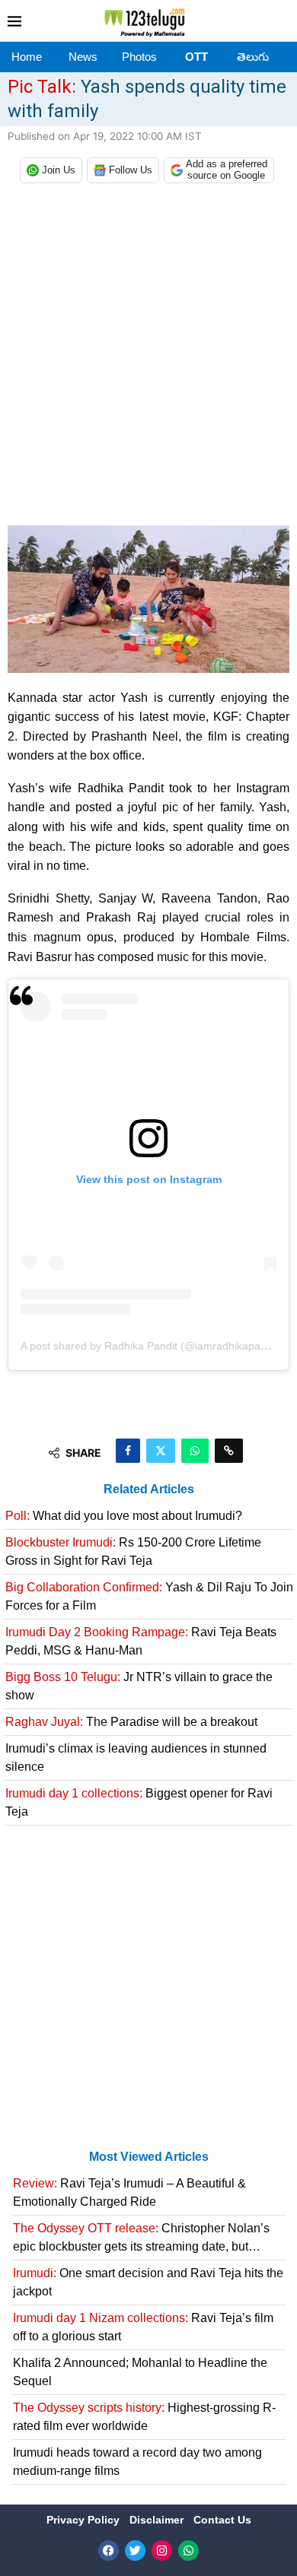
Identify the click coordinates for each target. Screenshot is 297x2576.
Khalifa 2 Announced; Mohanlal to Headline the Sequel (140, 2372)
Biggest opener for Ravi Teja (139, 1802)
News (83, 57)
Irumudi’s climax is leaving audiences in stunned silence (136, 1758)
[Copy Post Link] (229, 1451)
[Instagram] (162, 2551)
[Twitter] (135, 2551)
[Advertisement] (148, 358)
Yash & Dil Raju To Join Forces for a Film (149, 1596)
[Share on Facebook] (128, 1451)
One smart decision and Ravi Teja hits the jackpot (148, 2282)
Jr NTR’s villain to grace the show (139, 1686)
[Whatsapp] (188, 2551)
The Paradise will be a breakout (131, 1722)
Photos (139, 57)
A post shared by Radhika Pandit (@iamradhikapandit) (151, 1346)
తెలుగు (253, 57)
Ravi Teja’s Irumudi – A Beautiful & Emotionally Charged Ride (129, 2192)
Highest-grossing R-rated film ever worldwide (144, 2417)
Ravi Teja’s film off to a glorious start (143, 2327)
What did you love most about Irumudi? (124, 1516)
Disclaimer (158, 2520)
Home (27, 57)
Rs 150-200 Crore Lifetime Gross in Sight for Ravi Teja (133, 1551)
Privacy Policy (85, 2520)
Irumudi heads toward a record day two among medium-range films (137, 2462)
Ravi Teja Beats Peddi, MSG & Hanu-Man (141, 1641)
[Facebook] (109, 2551)
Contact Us (222, 2520)
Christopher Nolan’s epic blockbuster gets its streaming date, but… (141, 2237)
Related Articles (149, 1489)
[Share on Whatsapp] (195, 1451)
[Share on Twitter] (161, 1451)
